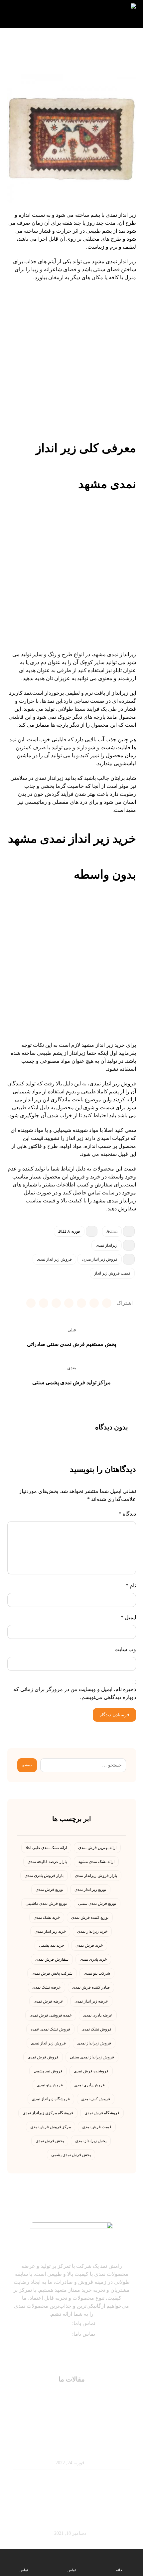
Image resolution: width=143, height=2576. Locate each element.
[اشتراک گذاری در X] (107, 1303)
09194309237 (56, 2323)
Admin (112, 1231)
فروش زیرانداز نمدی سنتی (92, 2057)
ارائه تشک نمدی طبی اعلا (46, 1848)
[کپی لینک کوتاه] (31, 1303)
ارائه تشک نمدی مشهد (96, 1862)
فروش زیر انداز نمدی (54, 1259)
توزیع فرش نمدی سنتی (97, 1903)
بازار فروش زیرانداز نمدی (96, 1876)
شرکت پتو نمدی (97, 1973)
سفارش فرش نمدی (52, 1959)
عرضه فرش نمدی (48, 2001)
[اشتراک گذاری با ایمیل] (56, 1303)
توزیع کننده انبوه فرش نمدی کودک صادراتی (72, 2450)
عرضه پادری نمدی (98, 2015)
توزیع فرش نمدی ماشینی (46, 1903)
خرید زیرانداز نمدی (92, 1931)
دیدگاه (127, 1514)
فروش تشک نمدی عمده (50, 2029)
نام (131, 1586)
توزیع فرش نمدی (49, 1890)
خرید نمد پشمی (52, 1945)
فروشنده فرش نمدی (91, 2071)
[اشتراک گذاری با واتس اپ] (81, 1303)
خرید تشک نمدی (47, 1917)
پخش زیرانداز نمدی (91, 2141)
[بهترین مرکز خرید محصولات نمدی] (109, 14)
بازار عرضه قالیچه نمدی (47, 1862)
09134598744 (56, 2334)
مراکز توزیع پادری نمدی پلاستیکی (72, 2521)
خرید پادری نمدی (93, 1959)
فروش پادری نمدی (89, 2085)
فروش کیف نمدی (96, 2099)
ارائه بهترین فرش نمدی (97, 1848)
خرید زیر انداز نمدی (50, 1931)
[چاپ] (44, 1303)
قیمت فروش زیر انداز (112, 1273)
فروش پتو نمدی (50, 2085)
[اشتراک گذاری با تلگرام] (69, 1303)
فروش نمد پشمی (48, 2071)
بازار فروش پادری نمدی (44, 1876)
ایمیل (128, 1617)
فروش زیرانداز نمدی (94, 2043)
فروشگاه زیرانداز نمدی (51, 2099)
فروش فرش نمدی (43, 2057)
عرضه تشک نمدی (47, 1987)
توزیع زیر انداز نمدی (90, 1890)
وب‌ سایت (125, 1649)
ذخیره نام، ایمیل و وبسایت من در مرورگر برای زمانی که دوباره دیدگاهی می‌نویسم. (75, 1693)
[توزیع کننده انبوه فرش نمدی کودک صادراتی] (71, 2421)
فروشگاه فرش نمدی (102, 2113)
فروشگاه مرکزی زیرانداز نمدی (48, 2113)
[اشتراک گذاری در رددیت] (94, 1303)
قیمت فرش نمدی (97, 2127)
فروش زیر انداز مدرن (100, 1259)
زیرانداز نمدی (107, 1245)
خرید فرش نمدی (89, 1945)
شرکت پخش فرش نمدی (52, 1973)
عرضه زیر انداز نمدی (91, 2001)
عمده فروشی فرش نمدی (51, 2015)
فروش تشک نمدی (96, 2029)
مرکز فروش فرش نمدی (51, 2127)
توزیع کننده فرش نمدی (90, 1917)
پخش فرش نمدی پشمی (71, 2155)
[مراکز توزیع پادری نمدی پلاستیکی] (71, 2492)
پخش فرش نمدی (50, 2141)
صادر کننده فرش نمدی (91, 1987)
